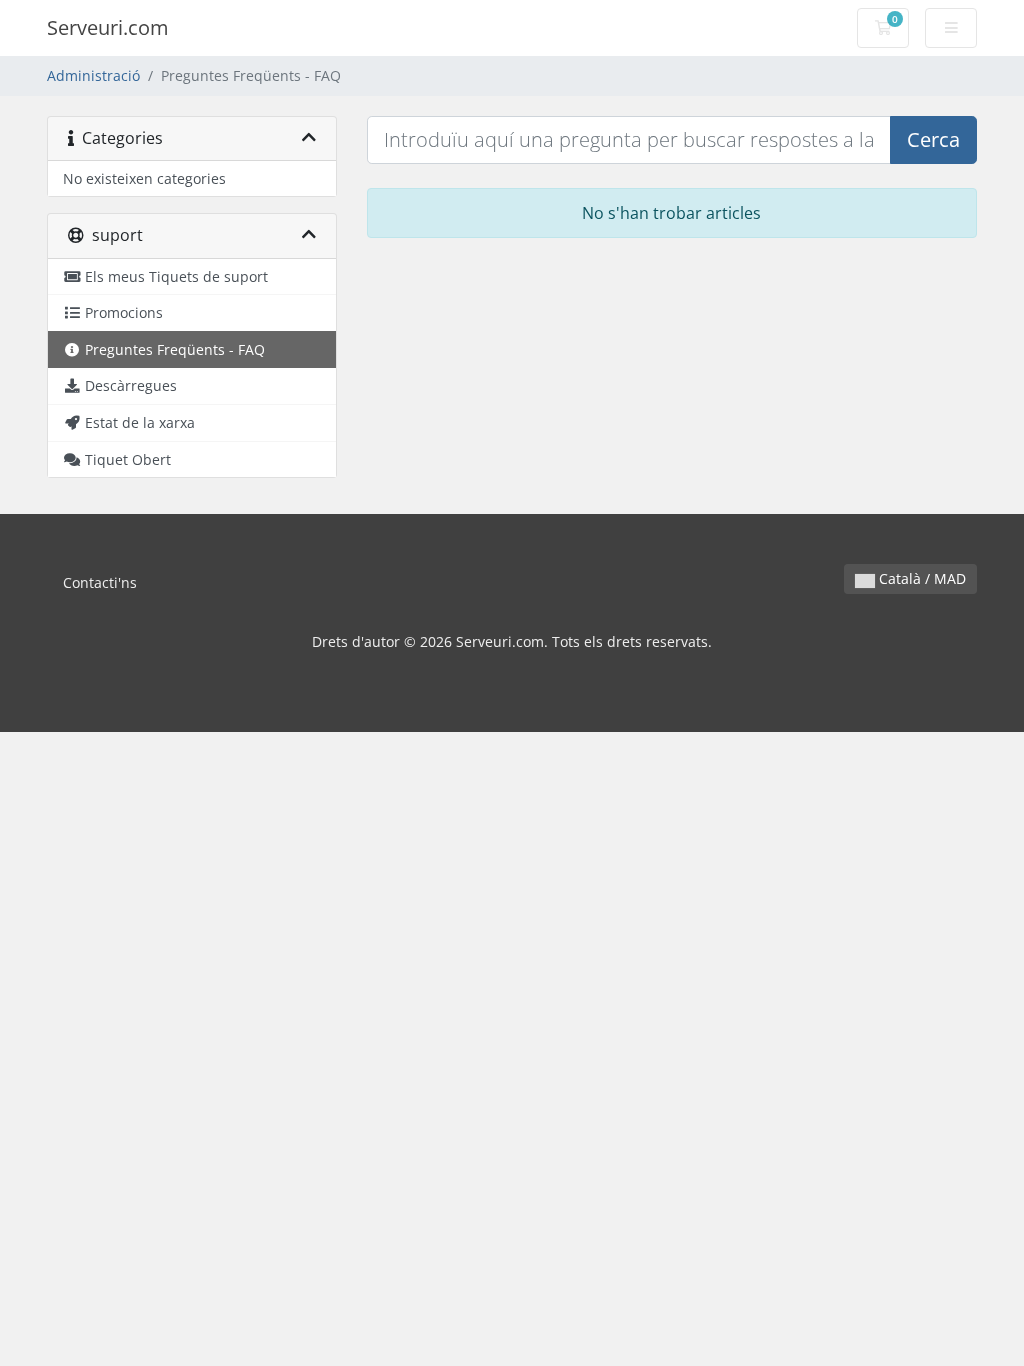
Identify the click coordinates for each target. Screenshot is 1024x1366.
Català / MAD (920, 578)
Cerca (933, 139)
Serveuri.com (108, 27)
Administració (93, 75)
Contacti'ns (100, 582)
